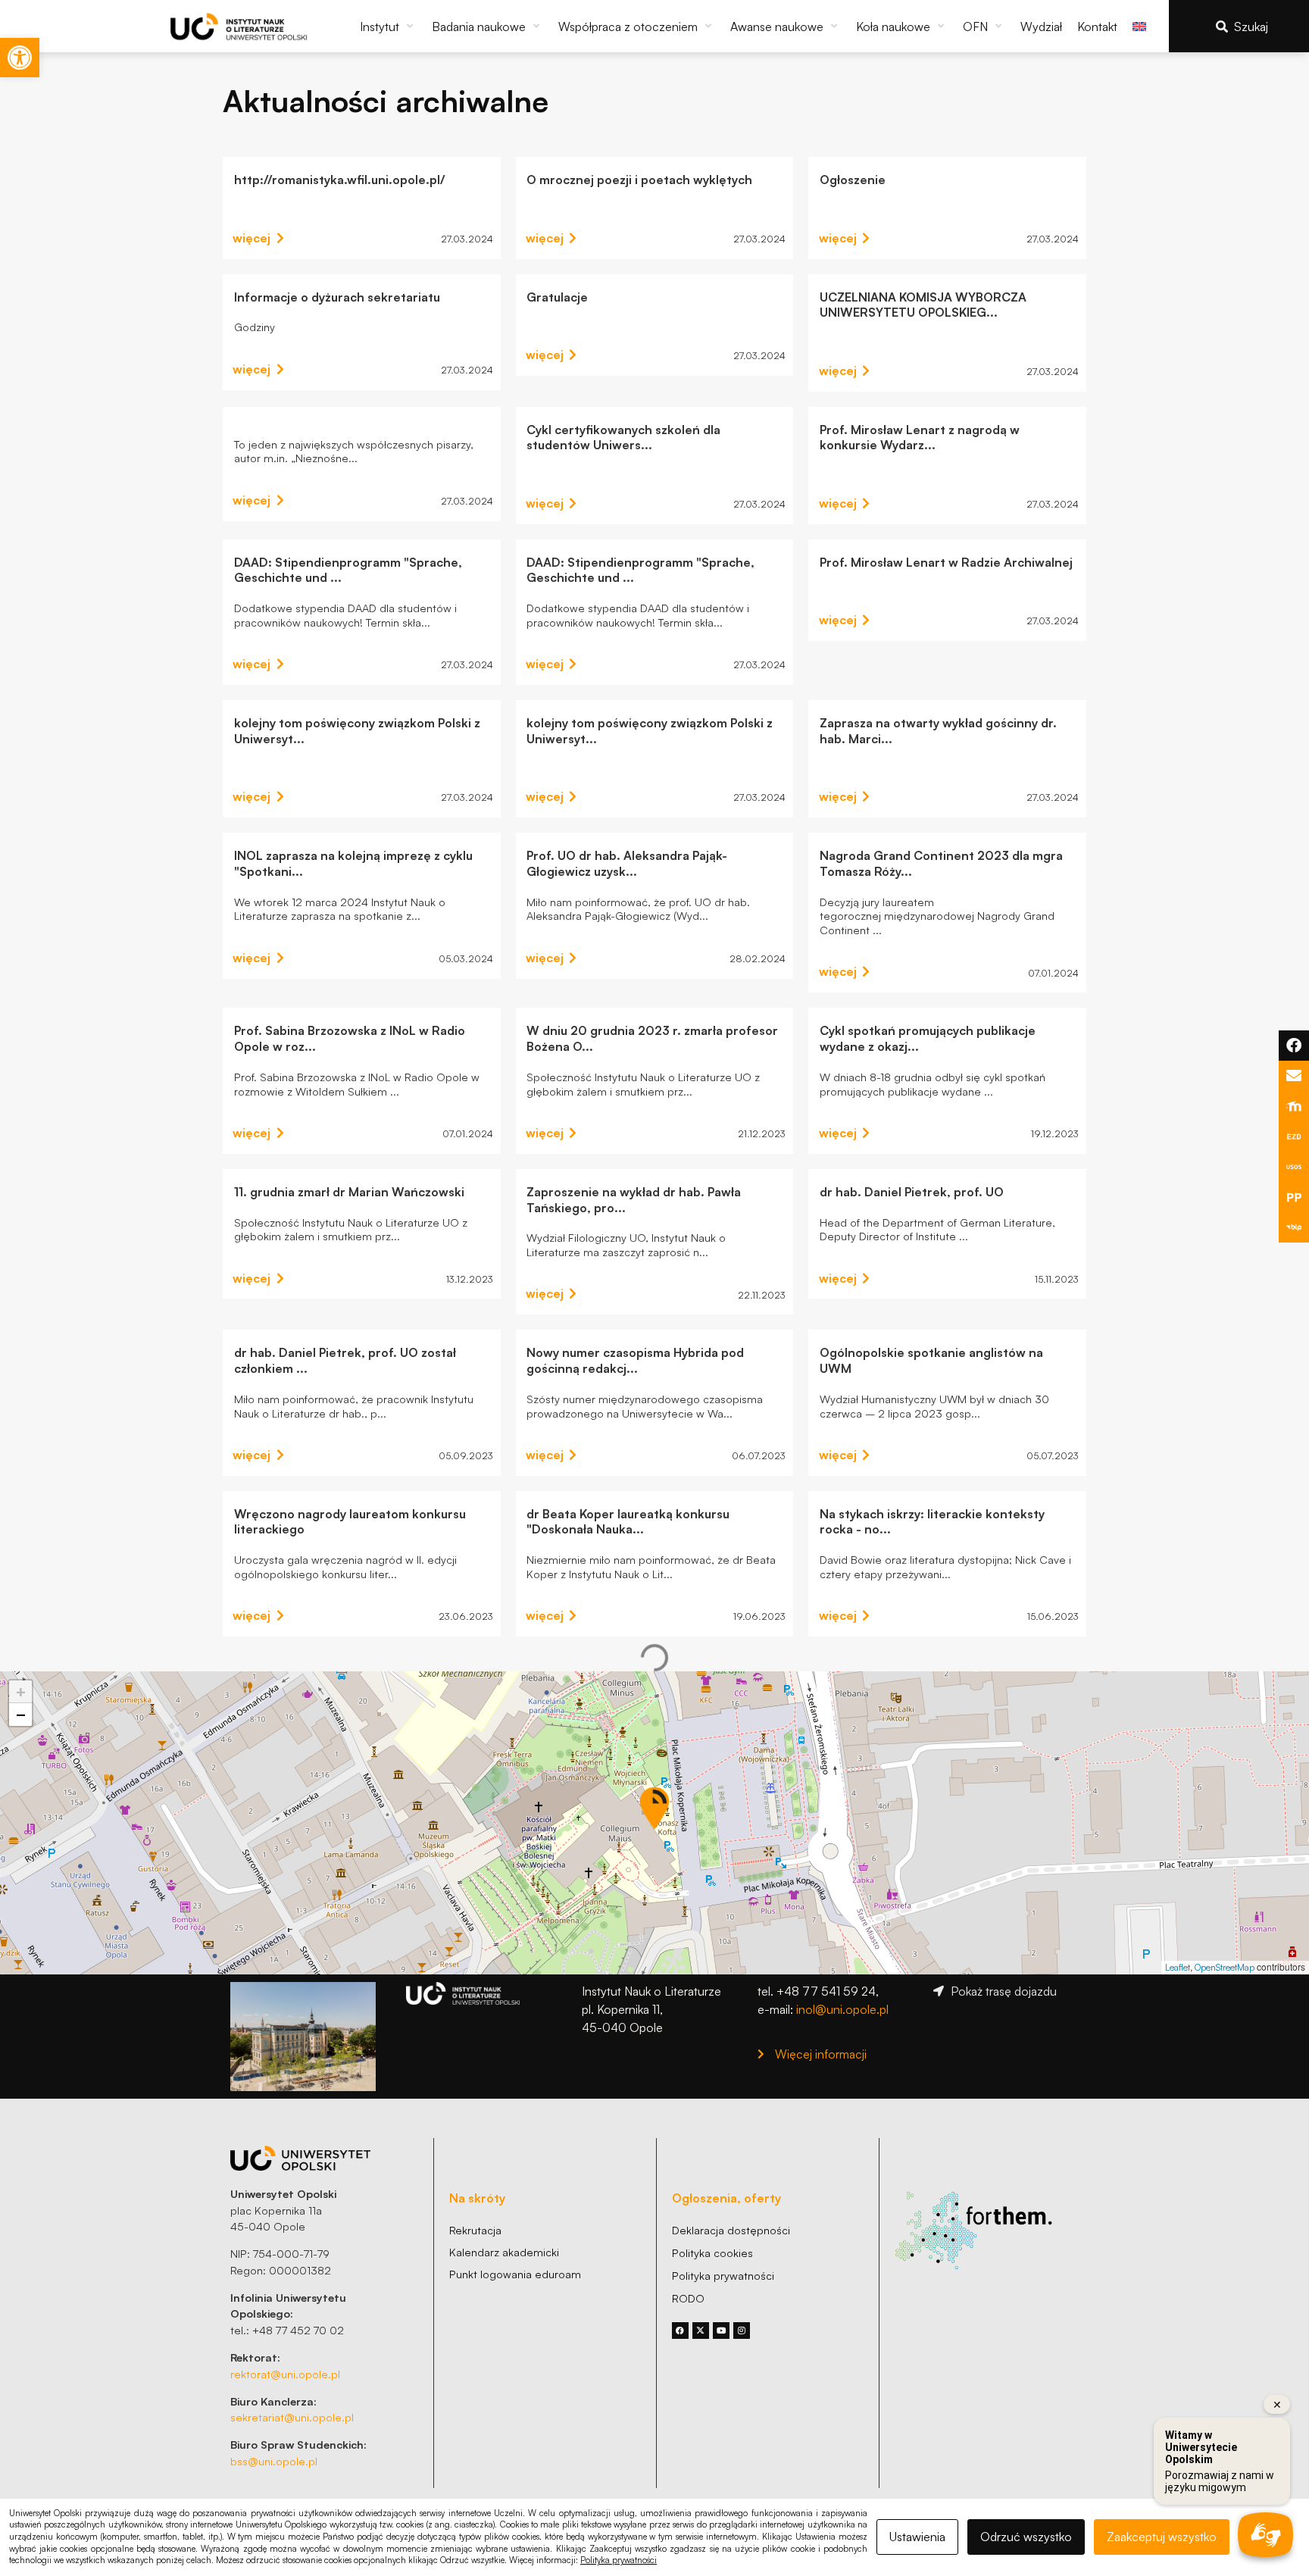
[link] (20, 58)
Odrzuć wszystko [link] (1026, 2537)
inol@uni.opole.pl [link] (842, 2009)
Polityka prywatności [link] (619, 2560)
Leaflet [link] (1178, 1967)
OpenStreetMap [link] (1225, 1967)
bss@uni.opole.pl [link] (274, 2461)
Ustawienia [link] (917, 2537)
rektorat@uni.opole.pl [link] (285, 2374)
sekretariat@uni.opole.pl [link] (292, 2417)
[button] (388, 27)
